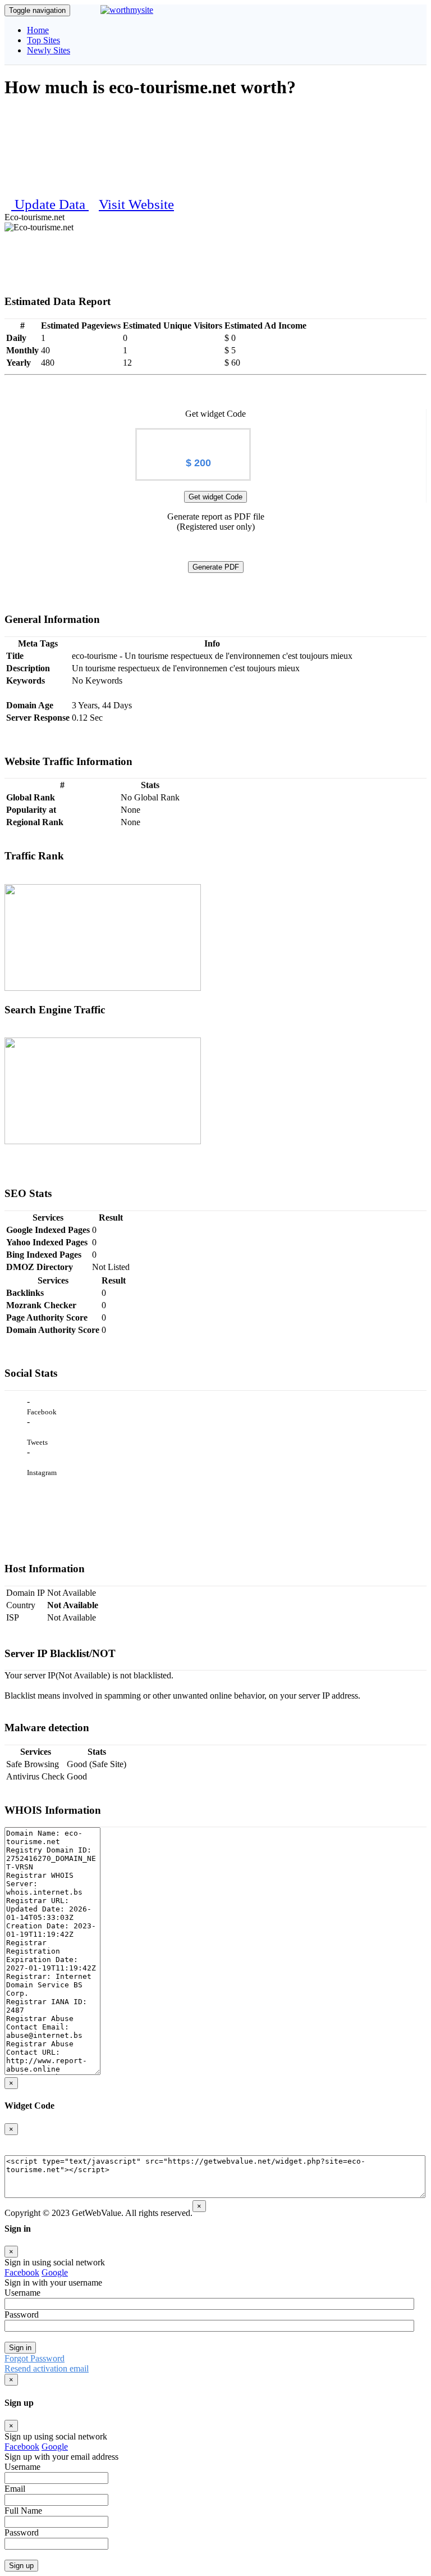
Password (22, 2315)
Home (38, 30)
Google (55, 2272)
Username (22, 2293)
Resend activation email (47, 2368)
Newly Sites (49, 50)
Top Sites (43, 40)
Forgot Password (35, 2358)
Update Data (52, 204)
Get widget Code (215, 497)
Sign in (20, 2348)
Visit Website (136, 204)
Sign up (21, 2566)
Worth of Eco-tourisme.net (193, 438)
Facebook (22, 2272)
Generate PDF (216, 567)
